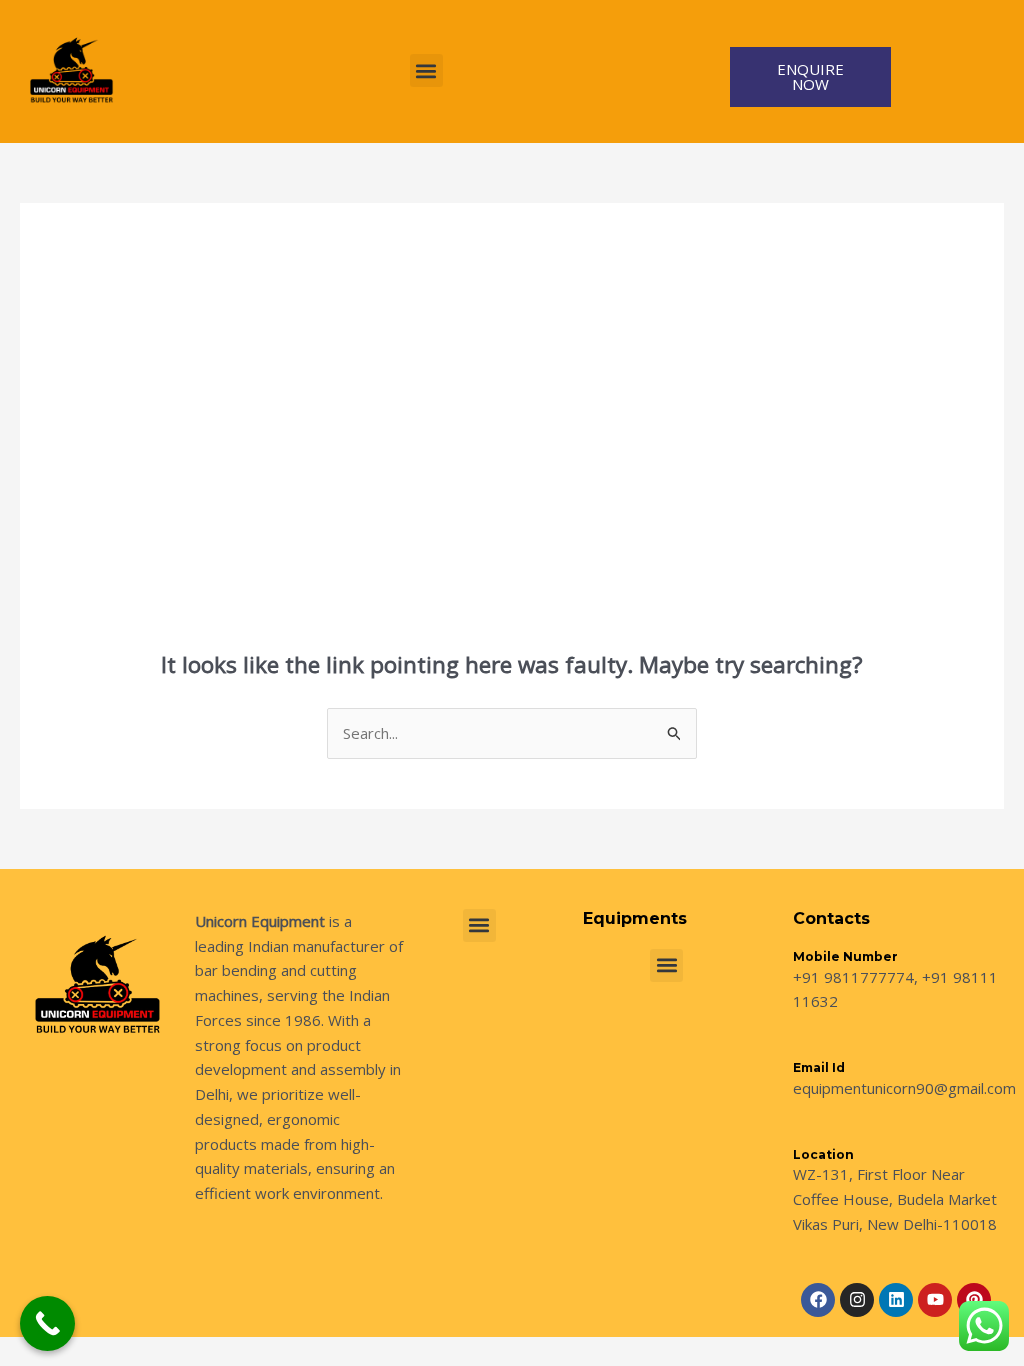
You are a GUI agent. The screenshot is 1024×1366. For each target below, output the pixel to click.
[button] (426, 70)
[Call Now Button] (47, 1323)
